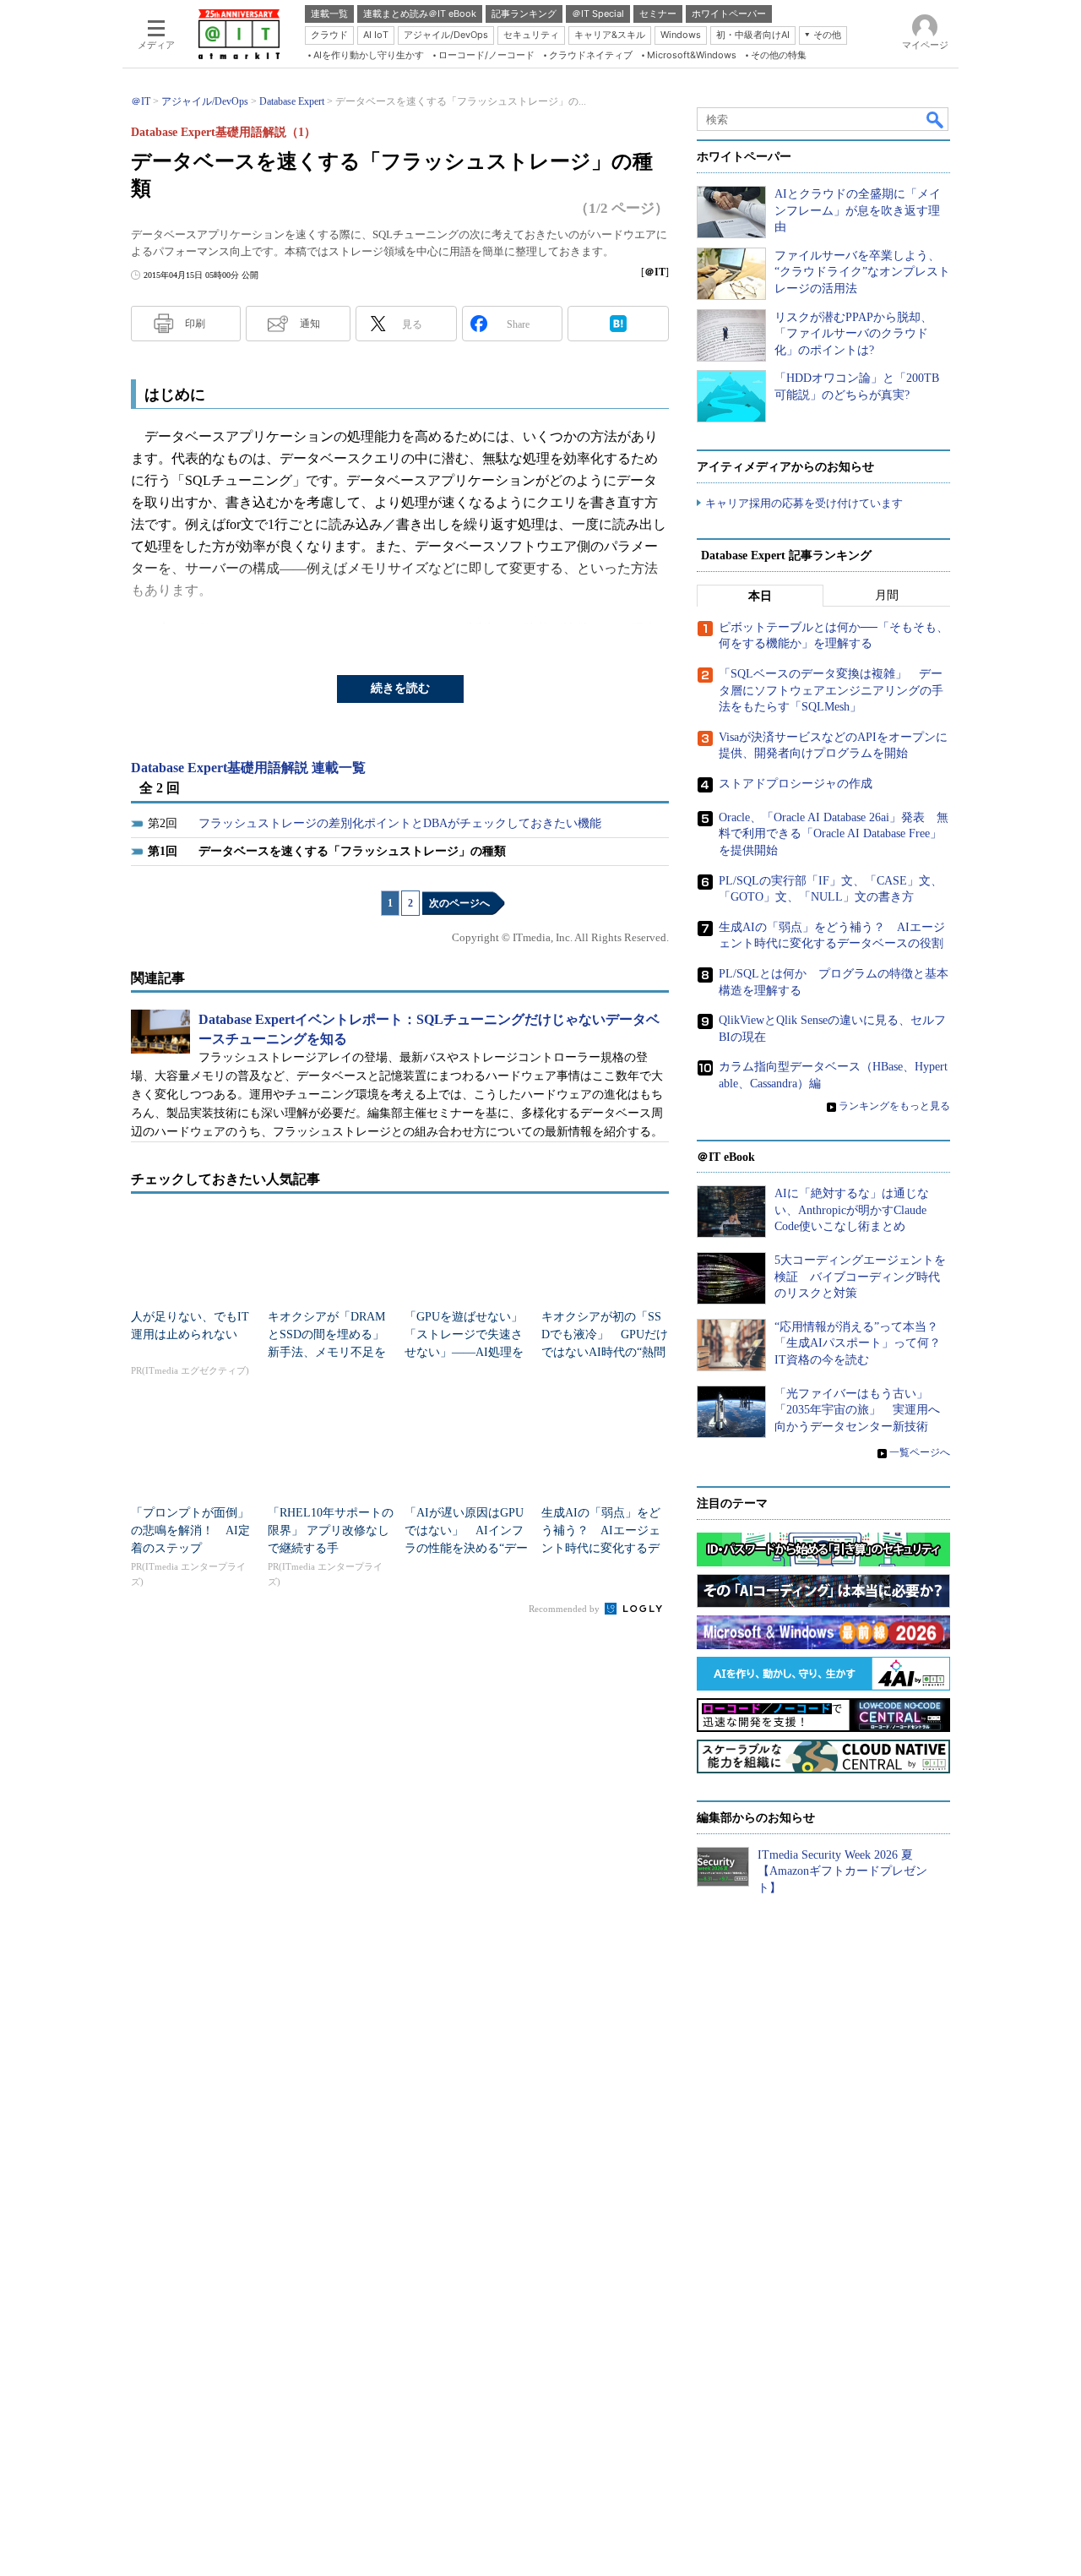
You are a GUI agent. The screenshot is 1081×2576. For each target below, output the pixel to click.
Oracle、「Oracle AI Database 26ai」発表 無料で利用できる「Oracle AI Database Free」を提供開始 (834, 834)
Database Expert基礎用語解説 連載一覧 (248, 768)
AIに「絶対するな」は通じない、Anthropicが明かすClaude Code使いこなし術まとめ (852, 1210)
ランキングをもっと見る (894, 1106)
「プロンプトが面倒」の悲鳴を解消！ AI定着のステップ (190, 1530)
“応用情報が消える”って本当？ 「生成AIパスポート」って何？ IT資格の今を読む (864, 1343)
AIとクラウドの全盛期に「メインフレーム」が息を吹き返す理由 (858, 210)
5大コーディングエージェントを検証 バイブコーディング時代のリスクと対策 (860, 1277)
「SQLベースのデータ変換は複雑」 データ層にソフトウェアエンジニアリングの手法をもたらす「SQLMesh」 (831, 690)
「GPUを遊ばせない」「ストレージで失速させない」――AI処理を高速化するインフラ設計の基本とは (464, 1352)
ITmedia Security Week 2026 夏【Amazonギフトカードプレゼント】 (842, 1871)
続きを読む (400, 688)
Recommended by (565, 1609)
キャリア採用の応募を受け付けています (804, 503)
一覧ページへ (920, 1452)
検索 (936, 119)
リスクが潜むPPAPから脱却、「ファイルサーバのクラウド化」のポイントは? (853, 334)
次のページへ (459, 903)
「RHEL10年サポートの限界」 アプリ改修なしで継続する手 (331, 1530)
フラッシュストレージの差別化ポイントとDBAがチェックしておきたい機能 (400, 823)
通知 (310, 324)
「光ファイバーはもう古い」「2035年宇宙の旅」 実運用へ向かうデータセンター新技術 (857, 1410)
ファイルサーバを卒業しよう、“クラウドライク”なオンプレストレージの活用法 (862, 272)
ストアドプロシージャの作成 (796, 784)
